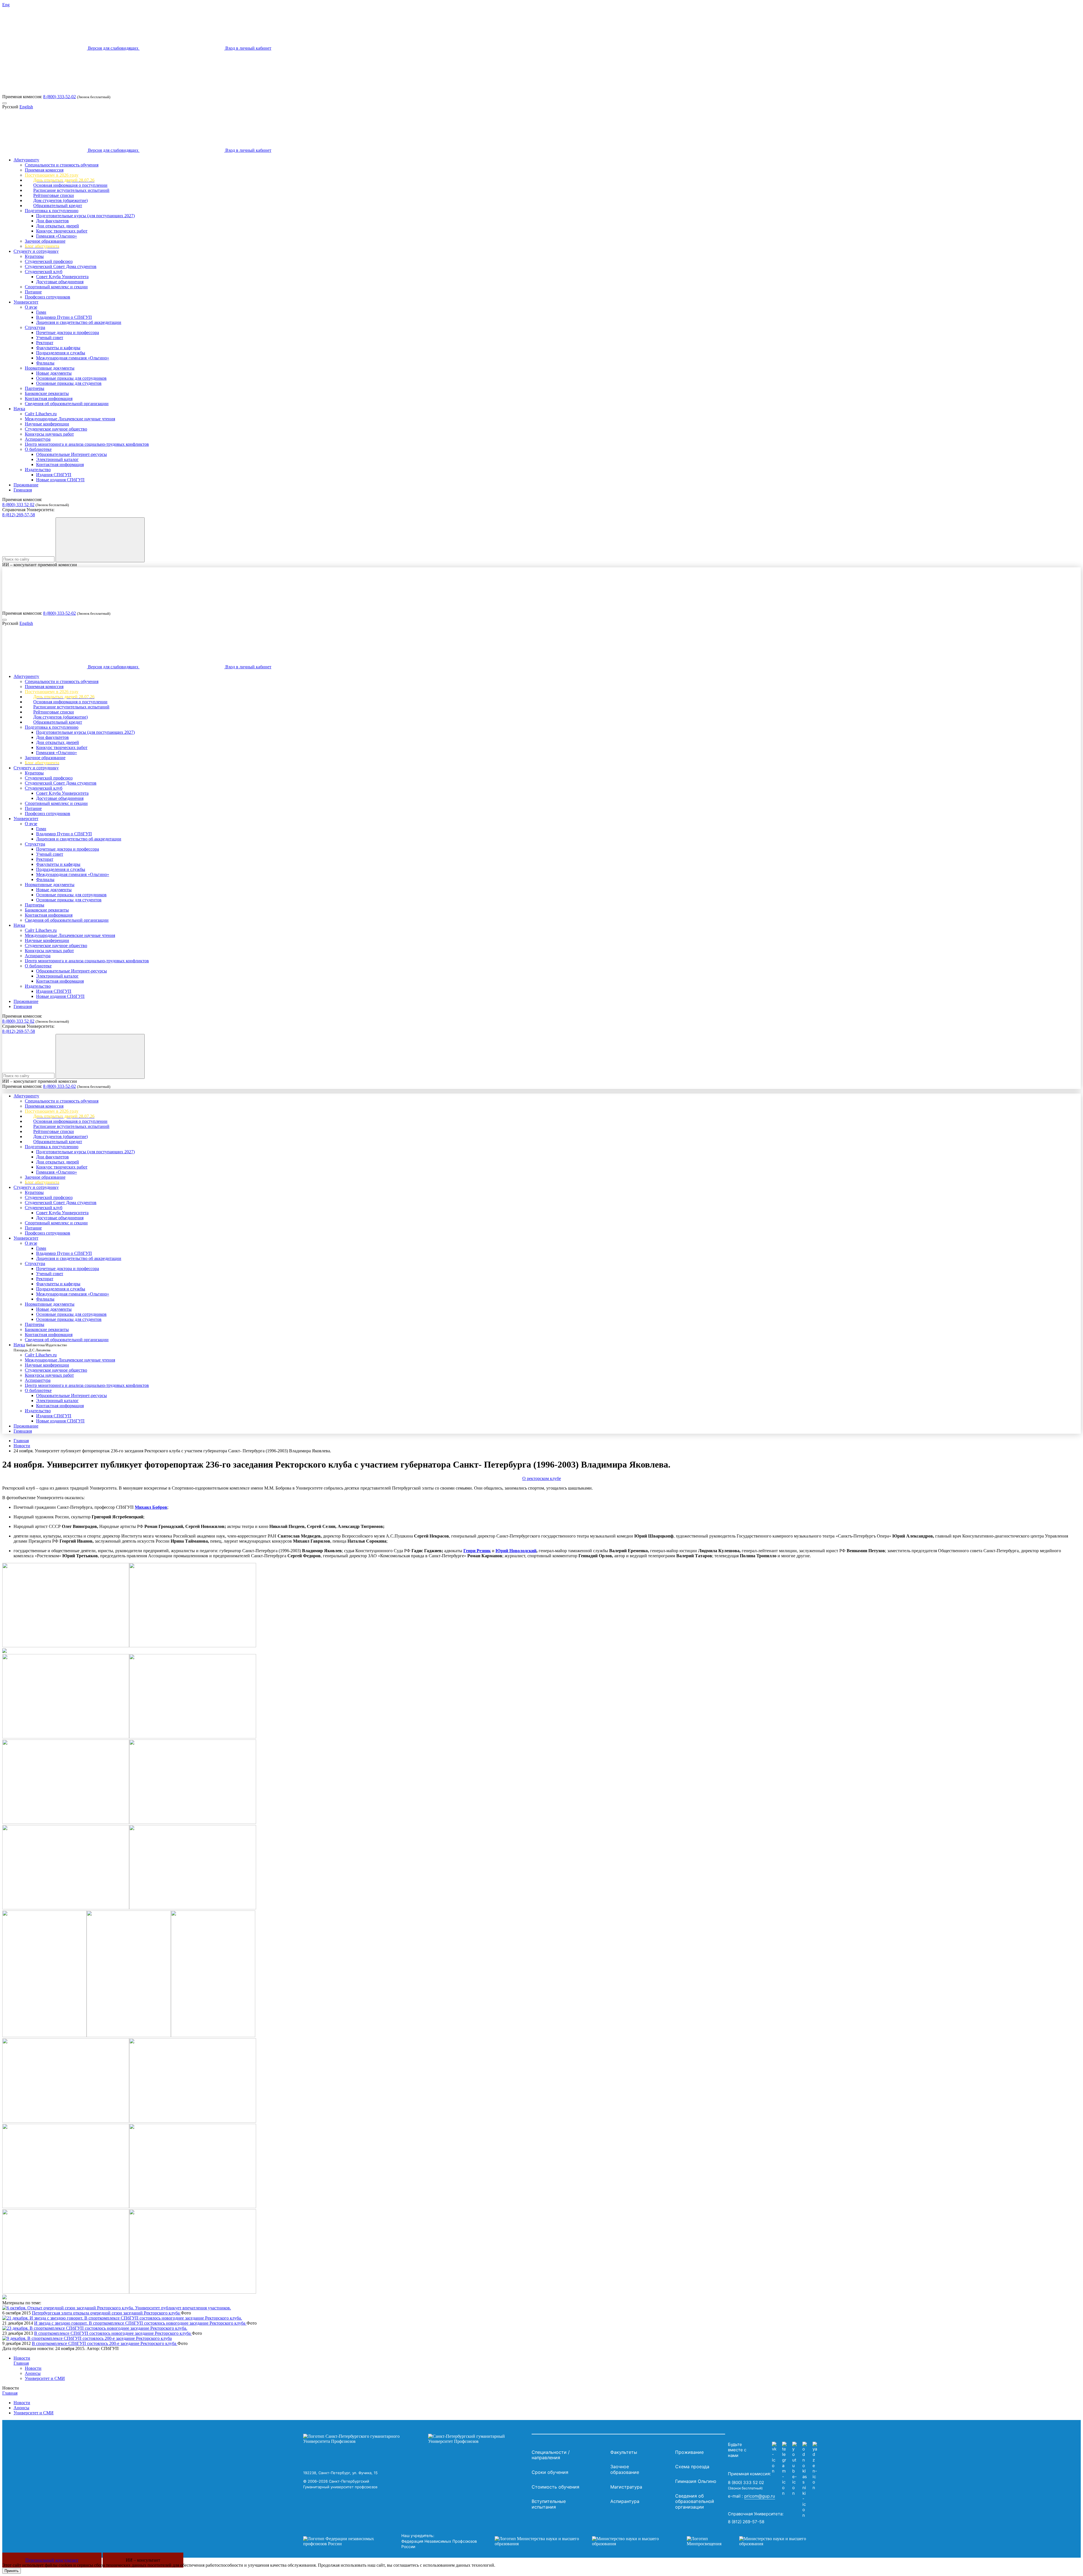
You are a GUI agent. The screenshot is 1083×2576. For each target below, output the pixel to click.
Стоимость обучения (555, 2487)
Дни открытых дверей (58, 226)
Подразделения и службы (61, 353)
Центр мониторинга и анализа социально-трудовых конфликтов (87, 444)
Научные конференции (47, 424)
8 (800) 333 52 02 (18, 505)
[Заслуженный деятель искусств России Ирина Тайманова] (66, 1908)
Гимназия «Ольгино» (57, 236)
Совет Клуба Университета (62, 277)
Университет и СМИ (45, 2378)
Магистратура (626, 2487)
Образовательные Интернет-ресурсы (71, 454)
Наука (19, 409)
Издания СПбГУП (54, 475)
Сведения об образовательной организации (67, 404)
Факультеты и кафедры (58, 348)
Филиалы (45, 363)
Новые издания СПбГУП (60, 480)
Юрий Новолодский (516, 1551)
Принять (12, 2571)
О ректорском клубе (542, 1478)
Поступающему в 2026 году (52, 175)
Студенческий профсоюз (49, 261)
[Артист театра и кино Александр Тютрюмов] (44, 2036)
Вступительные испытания (549, 2504)
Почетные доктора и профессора (68, 332)
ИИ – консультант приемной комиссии (40, 565)
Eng (6, 5)
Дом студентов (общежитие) (60, 200)
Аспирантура (38, 439)
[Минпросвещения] (752, 2541)
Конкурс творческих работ (62, 231)
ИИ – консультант (143, 2560)
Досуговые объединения (60, 282)
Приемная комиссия (44, 170)
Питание (33, 292)
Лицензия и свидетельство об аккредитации (79, 322)
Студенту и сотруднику (36, 251)
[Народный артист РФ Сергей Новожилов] (213, 2036)
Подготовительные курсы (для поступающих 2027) (85, 216)
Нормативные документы (50, 368)
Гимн (41, 312)
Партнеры (35, 388)
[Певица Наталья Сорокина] (193, 2292)
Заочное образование (45, 241)
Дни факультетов (52, 221)
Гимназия (23, 490)
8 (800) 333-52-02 (60, 97)
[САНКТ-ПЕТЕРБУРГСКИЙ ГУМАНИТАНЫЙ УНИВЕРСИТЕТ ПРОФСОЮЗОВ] (416, 2439)
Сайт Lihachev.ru (41, 414)
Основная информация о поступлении (70, 185)
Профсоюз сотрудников (48, 297)
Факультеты (624, 2452)
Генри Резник (477, 1551)
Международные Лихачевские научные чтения (70, 419)
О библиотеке (38, 449)
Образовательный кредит (58, 206)
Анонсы (33, 2373)
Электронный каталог (57, 459)
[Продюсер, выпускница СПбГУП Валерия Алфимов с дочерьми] (193, 2121)
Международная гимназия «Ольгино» (73, 358)
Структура (35, 327)
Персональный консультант (52, 2560)
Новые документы (54, 373)
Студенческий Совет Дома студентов (61, 266)
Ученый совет (50, 338)
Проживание (26, 485)
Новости (22, 1446)
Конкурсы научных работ (49, 434)
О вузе (31, 307)
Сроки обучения (550, 2472)
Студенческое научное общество (56, 429)
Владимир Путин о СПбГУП (64, 317)
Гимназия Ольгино (696, 2481)
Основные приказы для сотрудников (71, 378)
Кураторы (34, 256)
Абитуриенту (26, 160)
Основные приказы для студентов (69, 383)
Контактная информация (49, 398)
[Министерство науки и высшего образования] (582, 2541)
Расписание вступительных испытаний (71, 190)
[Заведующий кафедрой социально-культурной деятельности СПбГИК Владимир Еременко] (193, 1908)
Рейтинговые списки (54, 195)
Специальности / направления (551, 2455)
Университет (26, 302)
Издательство (38, 470)
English (26, 107)
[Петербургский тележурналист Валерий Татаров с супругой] (193, 1646)
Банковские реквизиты (47, 393)
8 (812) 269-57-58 (19, 515)
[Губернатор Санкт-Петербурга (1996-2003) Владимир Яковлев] (66, 1737)
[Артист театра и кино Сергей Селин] (129, 2036)
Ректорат (45, 343)
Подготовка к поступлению (52, 211)
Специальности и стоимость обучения (62, 165)
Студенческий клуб (44, 272)
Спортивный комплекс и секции (56, 287)
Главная (21, 1441)
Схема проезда (692, 2467)
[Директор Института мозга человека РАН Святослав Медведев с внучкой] (193, 1822)
